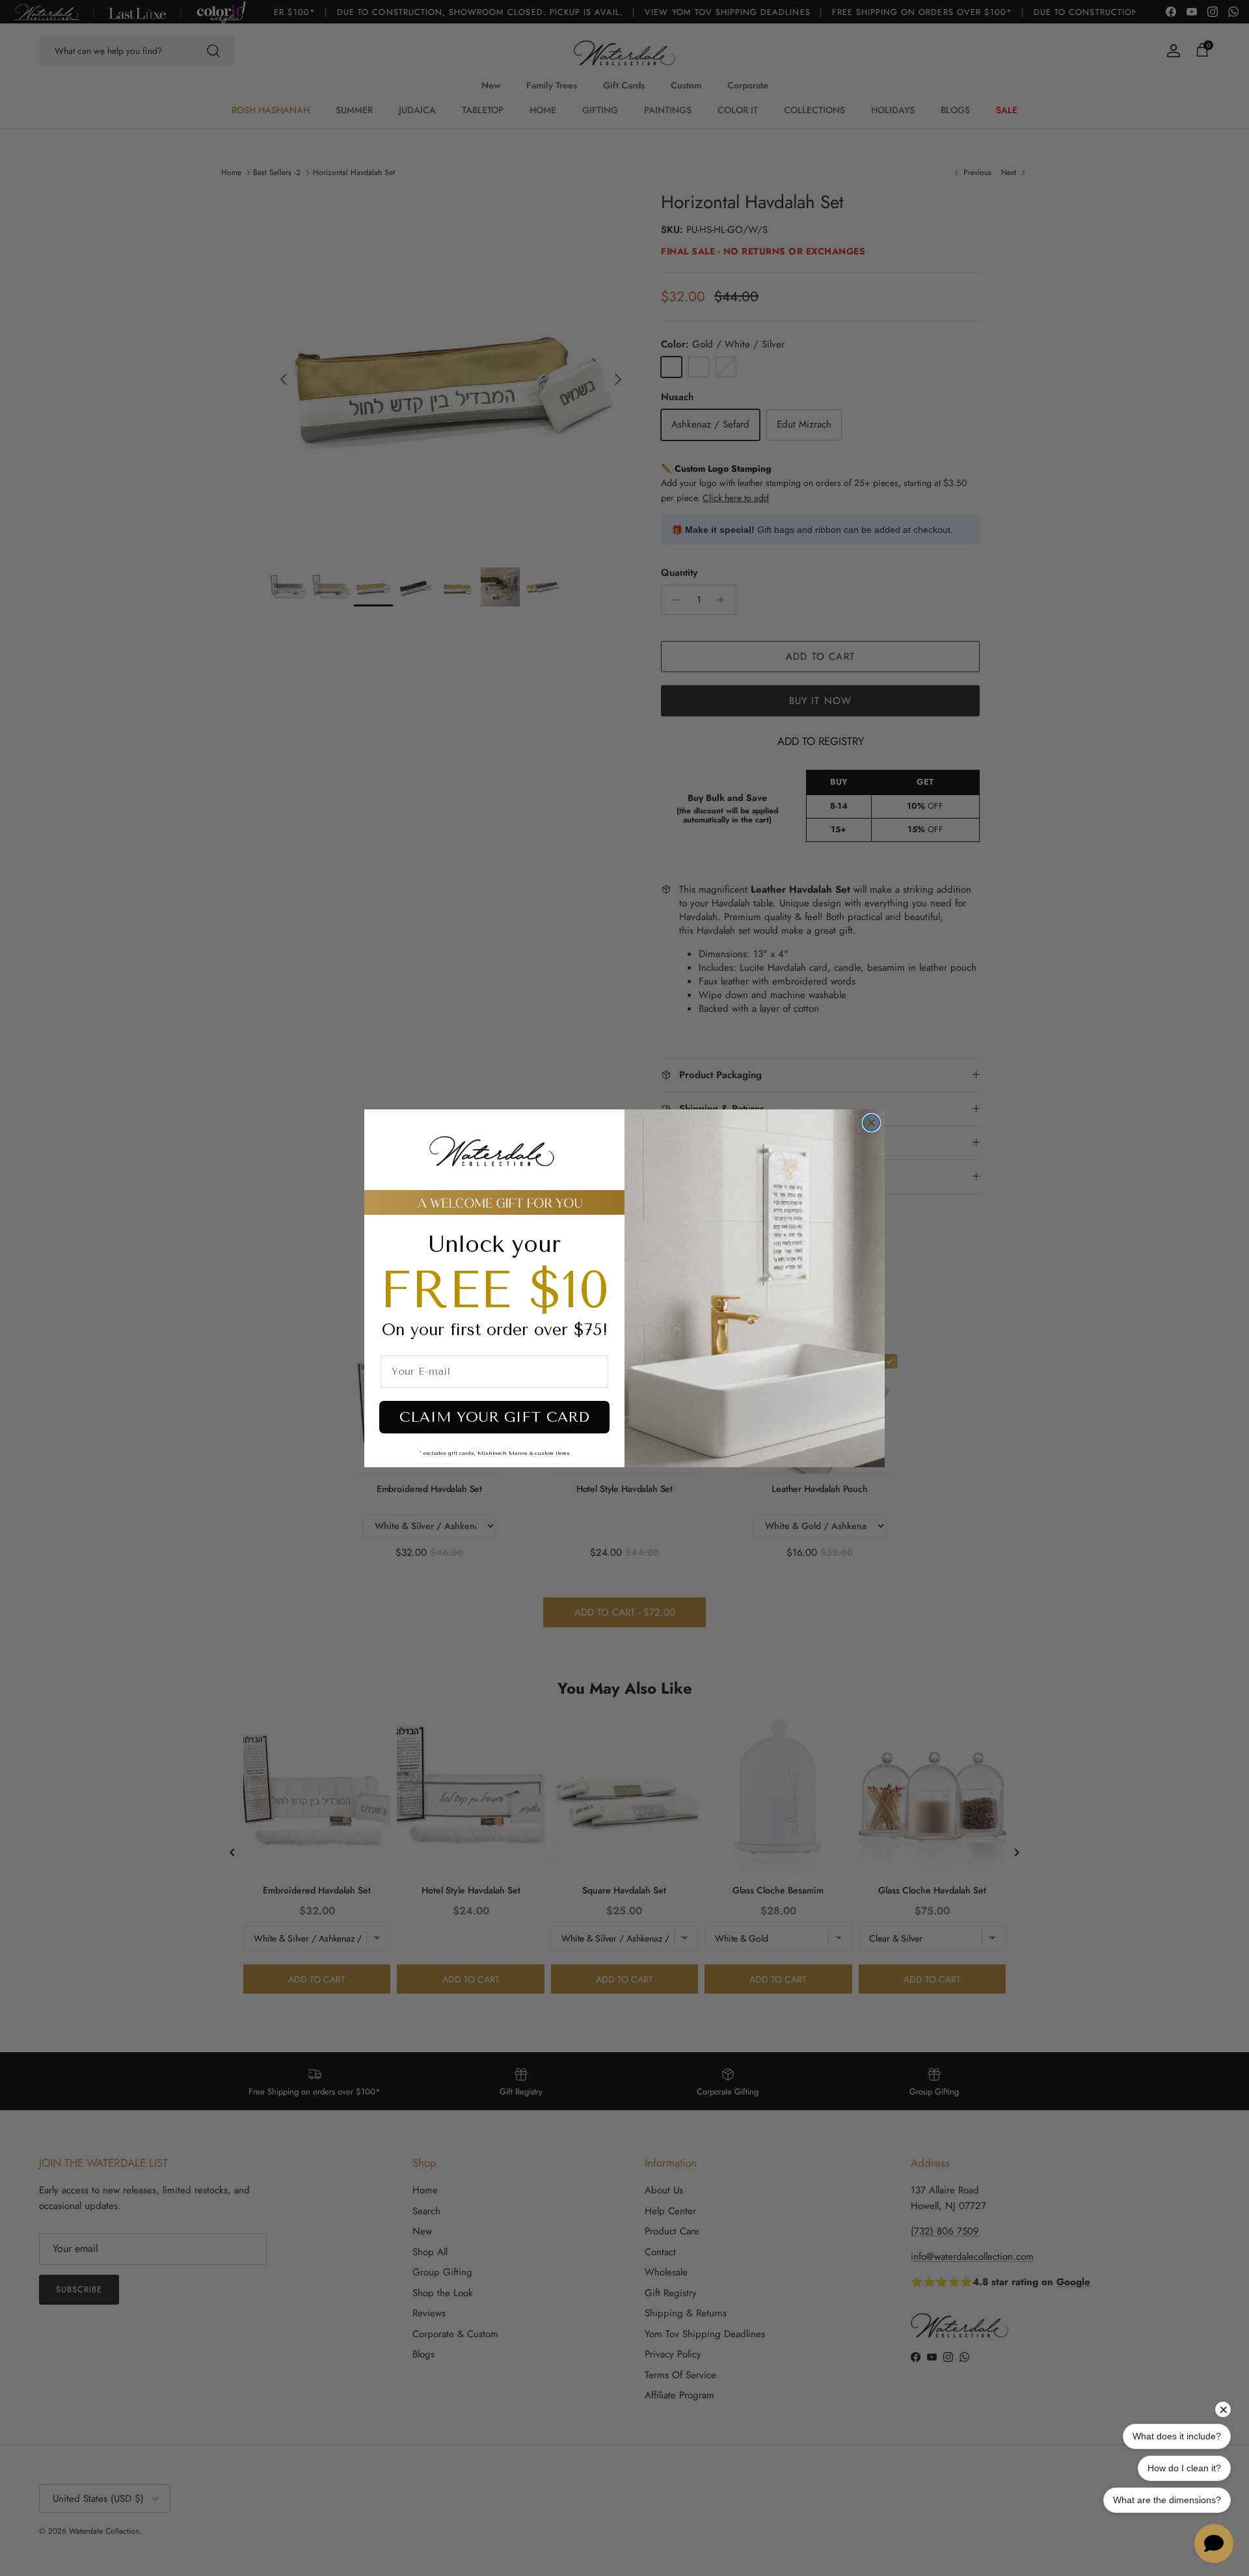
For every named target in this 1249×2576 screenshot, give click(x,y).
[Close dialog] (871, 1123)
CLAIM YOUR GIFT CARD (494, 1417)
